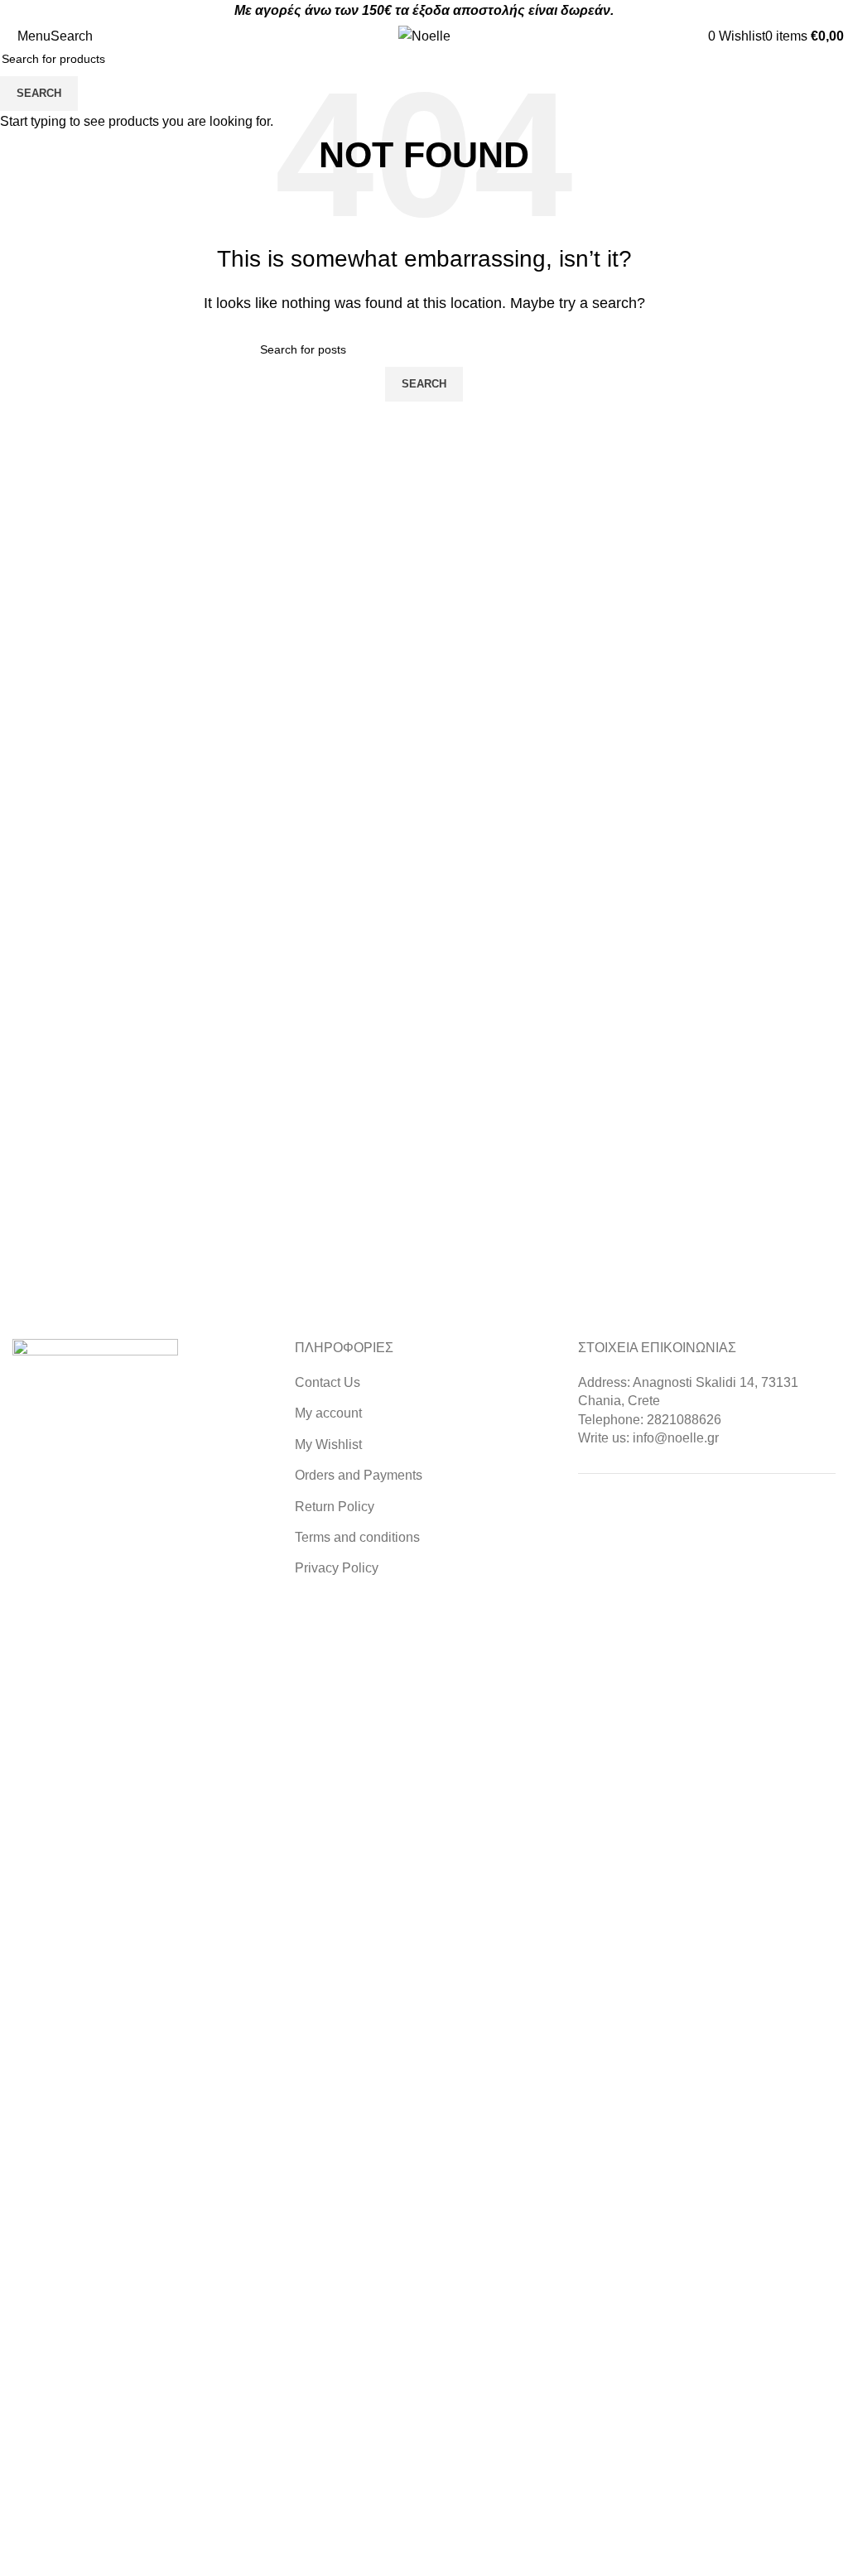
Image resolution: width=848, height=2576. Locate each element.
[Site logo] (424, 35)
